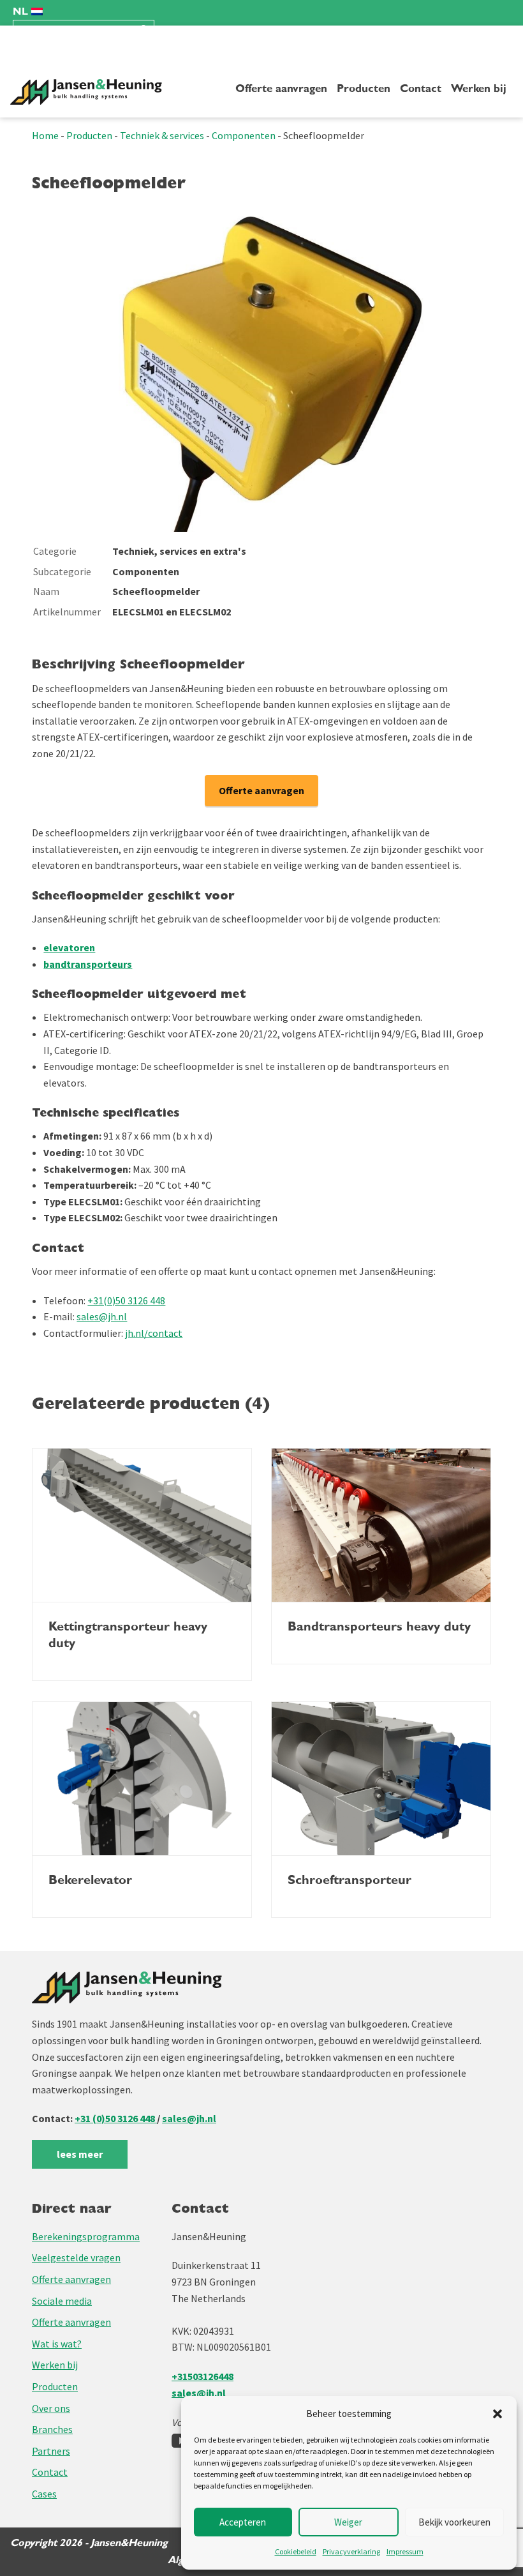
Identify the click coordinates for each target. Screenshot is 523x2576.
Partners (51, 2451)
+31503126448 (203, 2376)
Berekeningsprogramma (86, 2236)
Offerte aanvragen (281, 89)
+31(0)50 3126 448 (126, 1300)
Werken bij (479, 89)
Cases (44, 2494)
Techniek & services (162, 135)
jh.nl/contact (154, 1333)
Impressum (405, 2551)
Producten (364, 89)
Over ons (51, 2408)
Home (45, 135)
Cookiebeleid (296, 2551)
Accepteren (243, 2522)
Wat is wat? (57, 2344)
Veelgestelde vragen (76, 2257)
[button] (497, 2414)
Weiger (348, 2522)
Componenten (244, 135)
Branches (52, 2429)
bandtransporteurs (88, 964)
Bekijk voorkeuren (454, 2522)
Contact (421, 89)
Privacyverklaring (351, 2551)
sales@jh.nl (102, 1316)
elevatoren (69, 947)
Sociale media (62, 2301)
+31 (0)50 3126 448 (116, 2118)
